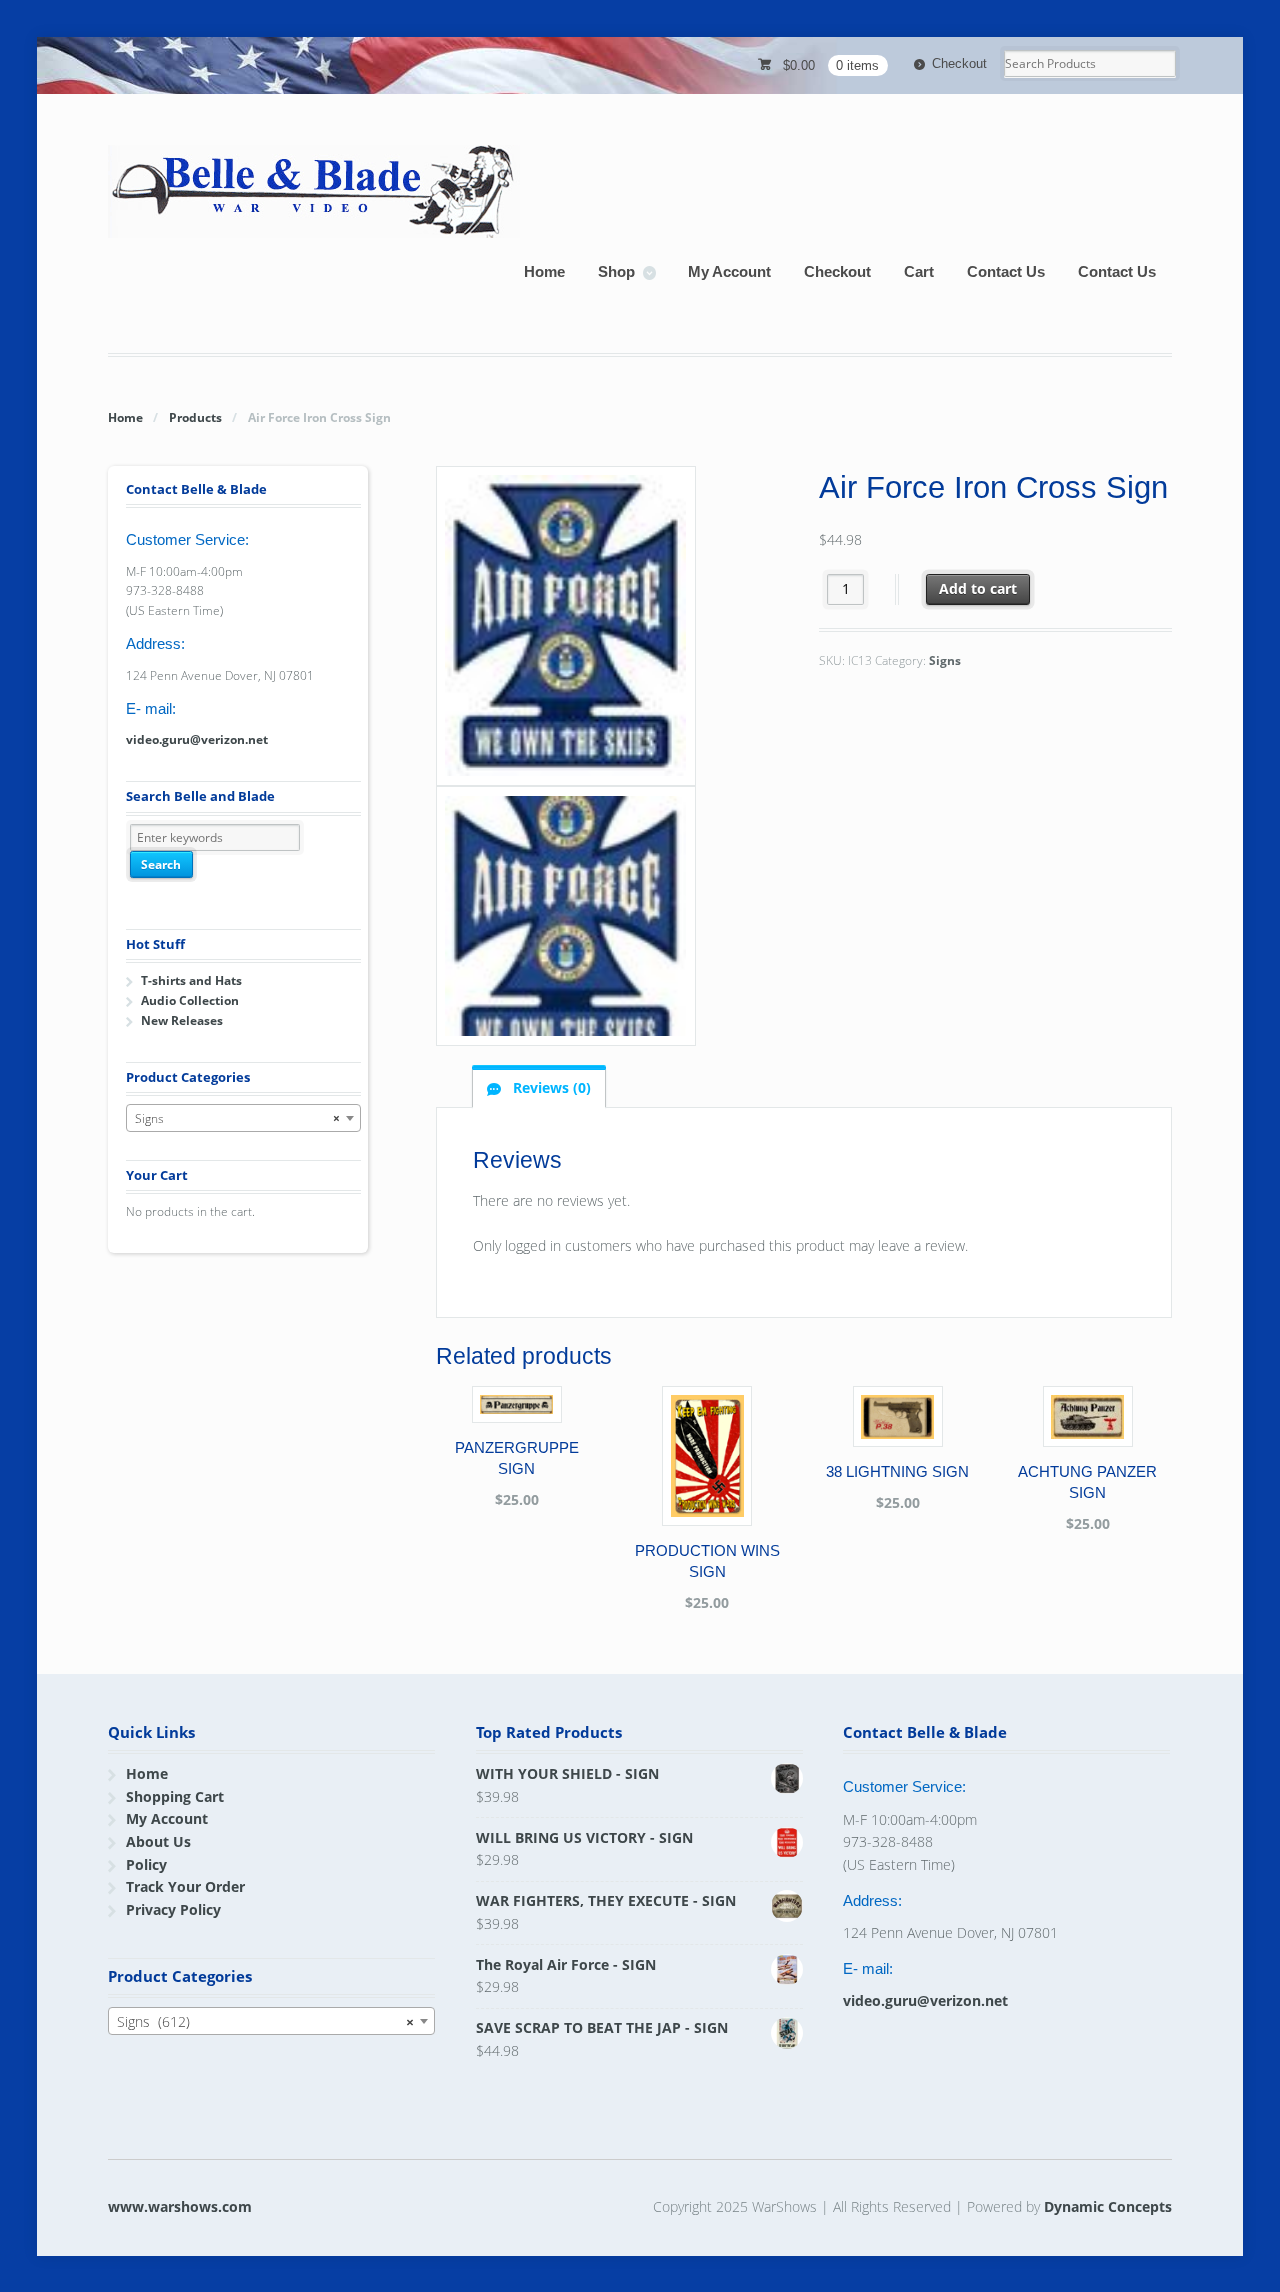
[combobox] (243, 1118)
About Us (158, 1841)
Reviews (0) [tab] (550, 1087)
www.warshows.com (180, 2206)
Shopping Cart (175, 1796)
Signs (945, 660)
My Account (729, 271)
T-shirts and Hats (191, 980)
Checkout (959, 63)
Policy (146, 1864)
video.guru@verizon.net (197, 739)
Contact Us (1006, 271)
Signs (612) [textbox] (265, 2021)
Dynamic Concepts (1108, 2206)
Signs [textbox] (237, 1118)
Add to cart (978, 588)
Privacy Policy (173, 1909)
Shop (616, 271)
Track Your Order (185, 1886)
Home (544, 271)
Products (195, 417)
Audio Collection (190, 1000)
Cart (919, 271)
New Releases (182, 1020)
